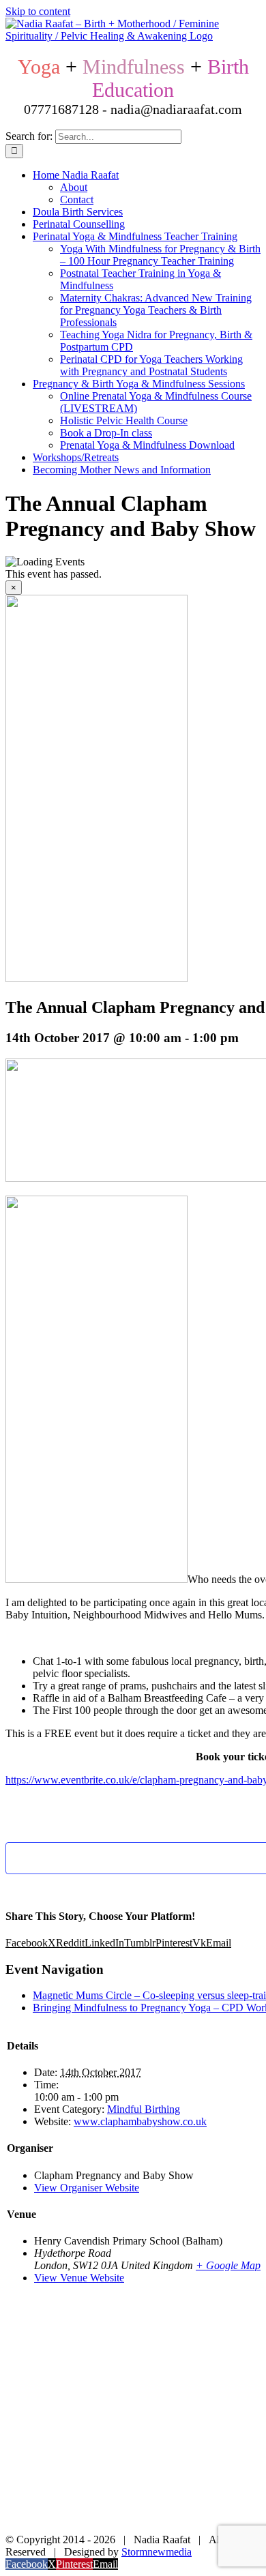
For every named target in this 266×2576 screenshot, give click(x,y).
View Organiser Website (87, 2188)
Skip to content (38, 11)
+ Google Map (228, 2265)
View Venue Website (79, 2278)
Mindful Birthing (144, 2109)
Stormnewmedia (157, 2552)
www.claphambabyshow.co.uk (140, 2121)
